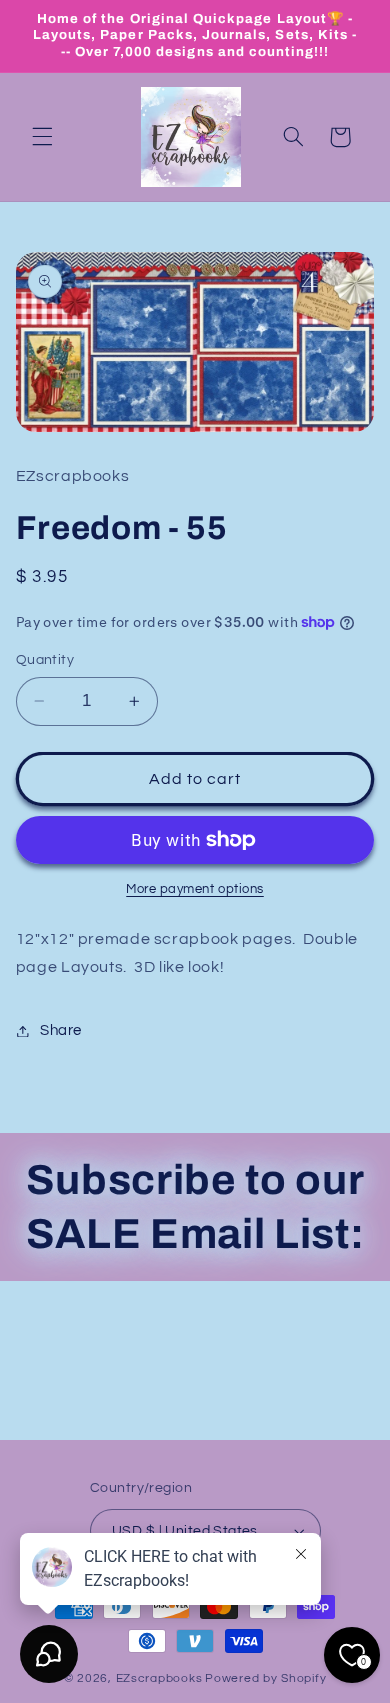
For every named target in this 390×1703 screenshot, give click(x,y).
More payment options (195, 889)
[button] (42, 137)
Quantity (45, 660)
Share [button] (61, 1030)
